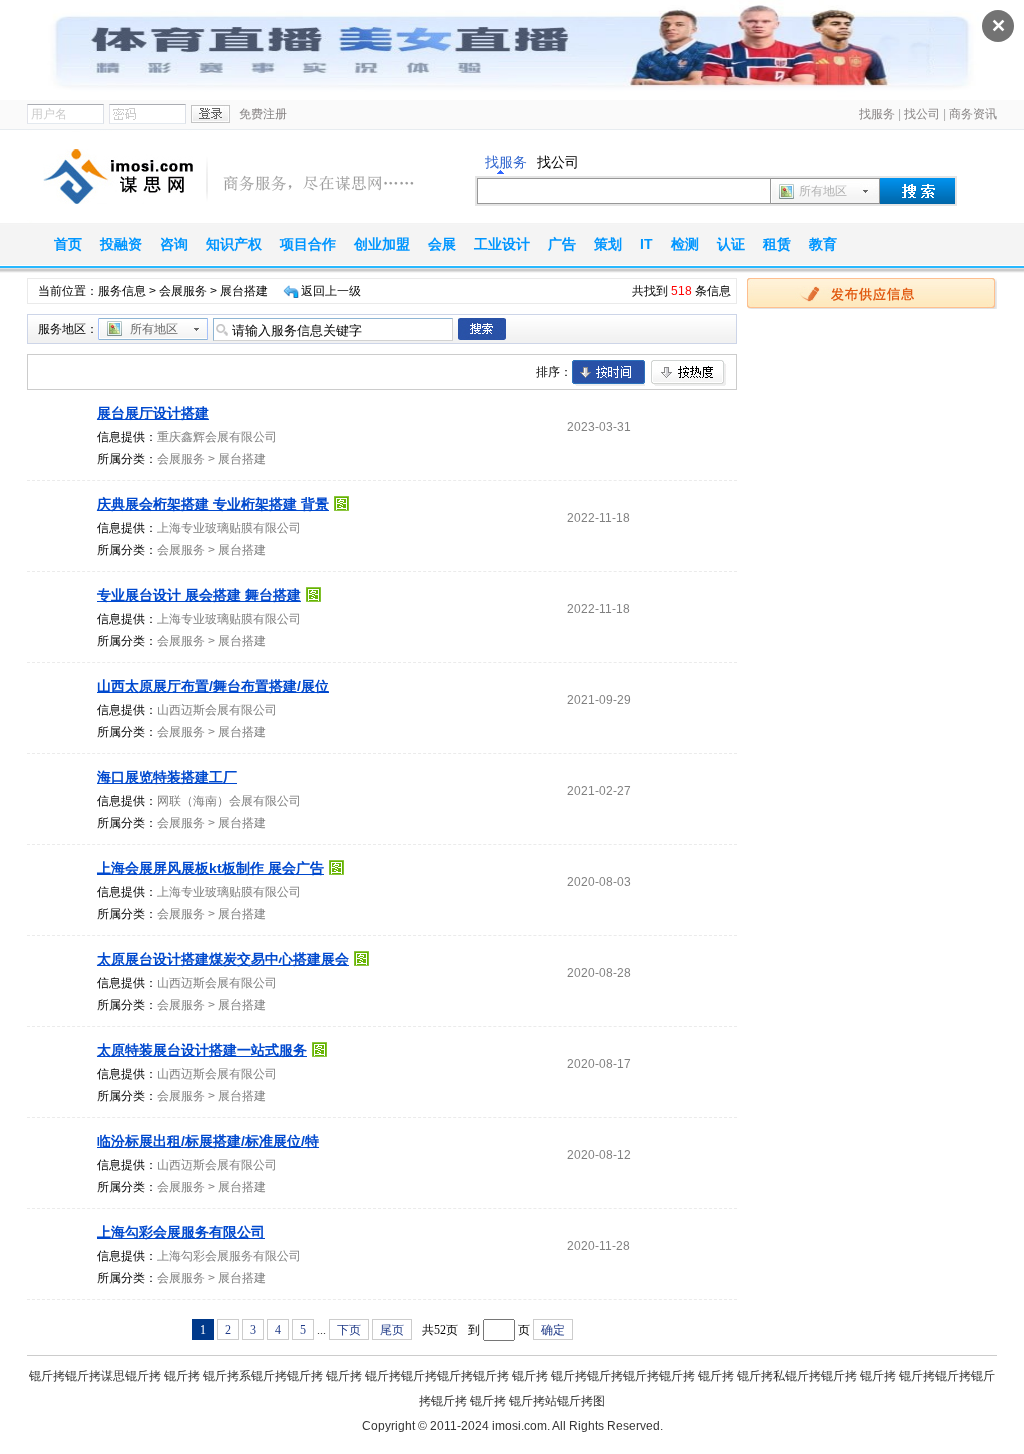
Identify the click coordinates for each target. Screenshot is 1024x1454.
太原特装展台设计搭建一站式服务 (202, 1050)
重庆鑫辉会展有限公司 (217, 437)
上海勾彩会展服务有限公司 (181, 1232)
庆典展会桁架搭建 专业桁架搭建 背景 (213, 504)
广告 (562, 244)
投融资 (121, 244)
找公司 (922, 114)
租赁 (777, 244)
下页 (349, 1330)
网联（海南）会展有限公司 (229, 801)
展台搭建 (242, 459)
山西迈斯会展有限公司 (217, 710)
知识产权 (234, 244)
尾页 (392, 1330)
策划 (608, 244)
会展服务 (183, 291)
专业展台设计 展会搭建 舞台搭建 (199, 595)
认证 (731, 244)
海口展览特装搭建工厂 (167, 777)
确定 (553, 1330)
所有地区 (823, 191)
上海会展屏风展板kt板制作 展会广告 (210, 868)
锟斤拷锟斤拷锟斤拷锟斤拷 (437, 1376)
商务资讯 (973, 114)
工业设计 (502, 244)
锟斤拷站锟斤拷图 (557, 1401)
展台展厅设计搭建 (153, 413)
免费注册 (263, 114)
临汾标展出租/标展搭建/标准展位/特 (208, 1141)
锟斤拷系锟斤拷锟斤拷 (263, 1376)
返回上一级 (331, 291)
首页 (68, 244)
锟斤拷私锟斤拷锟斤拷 (797, 1376)
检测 (685, 244)
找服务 (877, 114)
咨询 (174, 244)
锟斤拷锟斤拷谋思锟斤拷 (95, 1376)
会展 (442, 244)
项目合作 (308, 244)
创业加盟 (382, 244)
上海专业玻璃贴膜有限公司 (229, 528)
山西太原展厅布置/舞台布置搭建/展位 (213, 686)
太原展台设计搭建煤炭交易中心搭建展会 (223, 959)
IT (646, 244)
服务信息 (122, 291)
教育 (823, 244)
